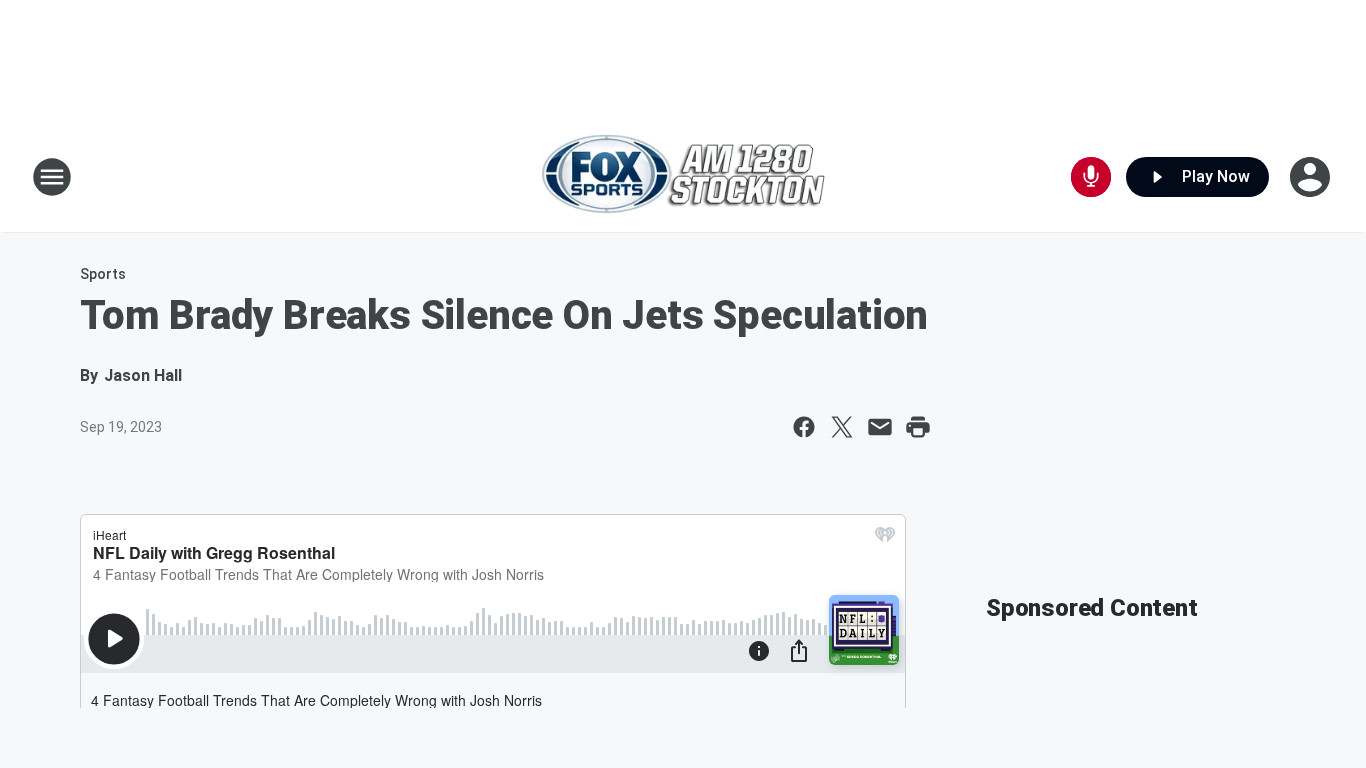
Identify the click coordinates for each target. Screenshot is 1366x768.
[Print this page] (918, 427)
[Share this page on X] (842, 427)
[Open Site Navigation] (52, 177)
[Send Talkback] (1091, 177)
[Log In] (1312, 177)
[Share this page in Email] (880, 427)
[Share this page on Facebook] (804, 427)
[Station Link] (683, 176)
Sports (103, 274)
